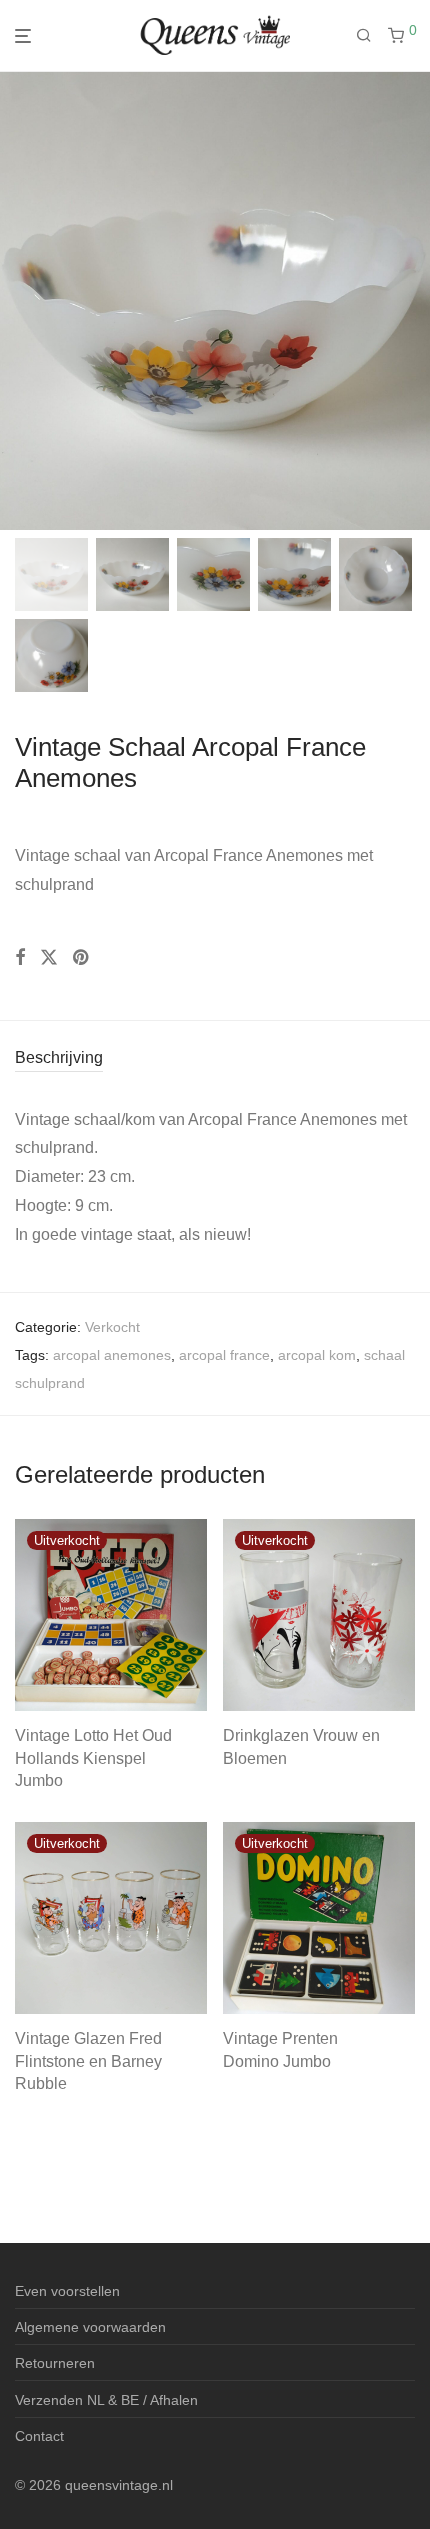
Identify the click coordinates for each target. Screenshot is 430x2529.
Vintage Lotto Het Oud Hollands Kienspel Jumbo (93, 1758)
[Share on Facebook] (20, 958)
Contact (39, 2436)
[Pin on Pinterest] (82, 958)
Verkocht (112, 1327)
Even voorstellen (67, 2291)
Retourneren (55, 2363)
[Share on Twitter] (49, 958)
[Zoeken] (372, 36)
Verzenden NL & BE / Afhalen (106, 2400)
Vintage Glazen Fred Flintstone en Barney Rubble (88, 2061)
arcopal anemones (112, 1355)
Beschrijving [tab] (59, 1057)
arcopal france (224, 1355)
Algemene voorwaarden (90, 2327)
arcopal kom (317, 1355)
